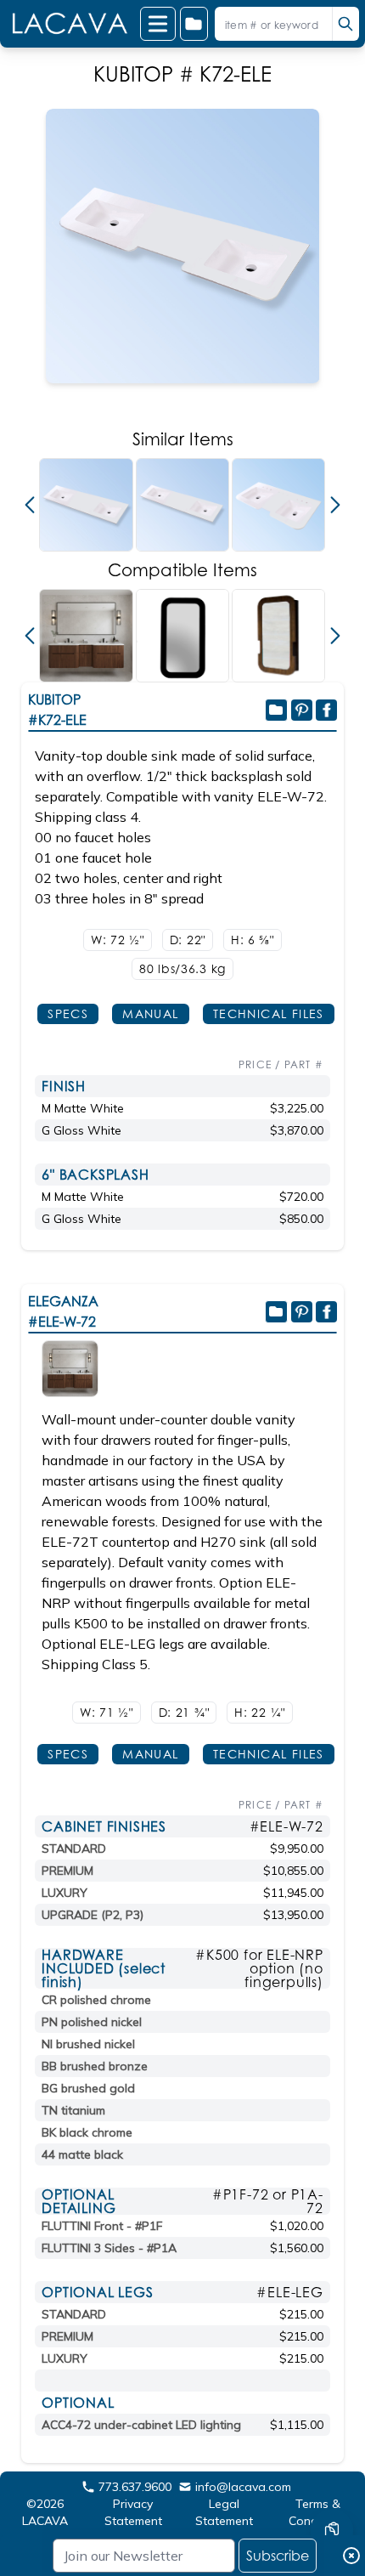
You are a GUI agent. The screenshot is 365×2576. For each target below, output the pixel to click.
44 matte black (82, 2154)
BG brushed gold (88, 2088)
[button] (30, 505)
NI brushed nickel (88, 2044)
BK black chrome (87, 2132)
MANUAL (150, 1013)
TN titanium (73, 2110)
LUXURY (65, 1893)
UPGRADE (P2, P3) (93, 1915)
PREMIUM (67, 1871)
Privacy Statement (133, 2512)
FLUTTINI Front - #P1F (102, 2226)
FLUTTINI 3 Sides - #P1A (109, 2248)
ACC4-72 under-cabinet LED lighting (141, 2425)
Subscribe (278, 2556)
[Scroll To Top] (332, 2479)
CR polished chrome (96, 2000)
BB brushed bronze (95, 2066)
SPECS (68, 1013)
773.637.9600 (135, 2487)
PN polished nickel (92, 2022)
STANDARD (74, 1848)
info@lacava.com (243, 2487)
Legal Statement (224, 2512)
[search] (345, 24)
